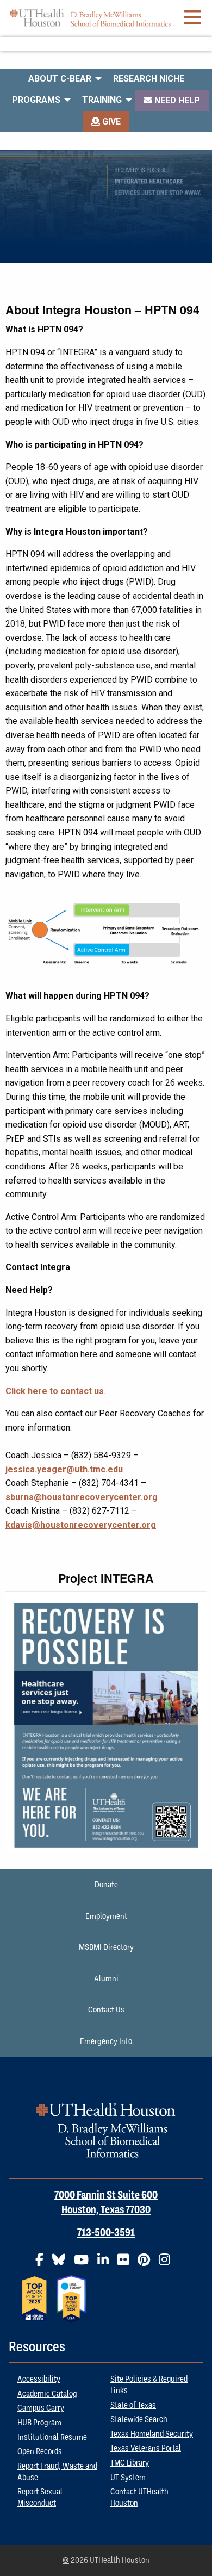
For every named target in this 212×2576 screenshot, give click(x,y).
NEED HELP (176, 100)
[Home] (90, 18)
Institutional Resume (52, 2437)
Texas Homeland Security (152, 2434)
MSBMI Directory (106, 1947)
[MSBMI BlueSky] (62, 2264)
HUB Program (39, 2423)
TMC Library (130, 2463)
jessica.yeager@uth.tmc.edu (64, 1469)
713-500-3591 (106, 2233)
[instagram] (168, 2264)
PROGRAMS (36, 100)
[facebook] (43, 2264)
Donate (106, 1885)
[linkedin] (106, 2264)
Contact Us (106, 2010)
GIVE (110, 122)
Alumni (106, 1979)
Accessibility (39, 2379)
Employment (106, 1916)
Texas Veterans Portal (146, 2448)
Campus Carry (41, 2408)
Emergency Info (106, 2041)
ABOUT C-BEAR (60, 79)
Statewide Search (139, 2419)
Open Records (40, 2451)
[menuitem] (62, 79)
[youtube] (85, 2264)
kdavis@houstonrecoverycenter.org (81, 1525)
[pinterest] (147, 2264)
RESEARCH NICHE (149, 79)
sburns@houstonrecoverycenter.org (82, 1497)
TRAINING (102, 100)
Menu (106, 44)
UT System (128, 2478)
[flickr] (126, 2264)
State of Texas (133, 2405)
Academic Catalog (47, 2394)
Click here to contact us (55, 1391)
